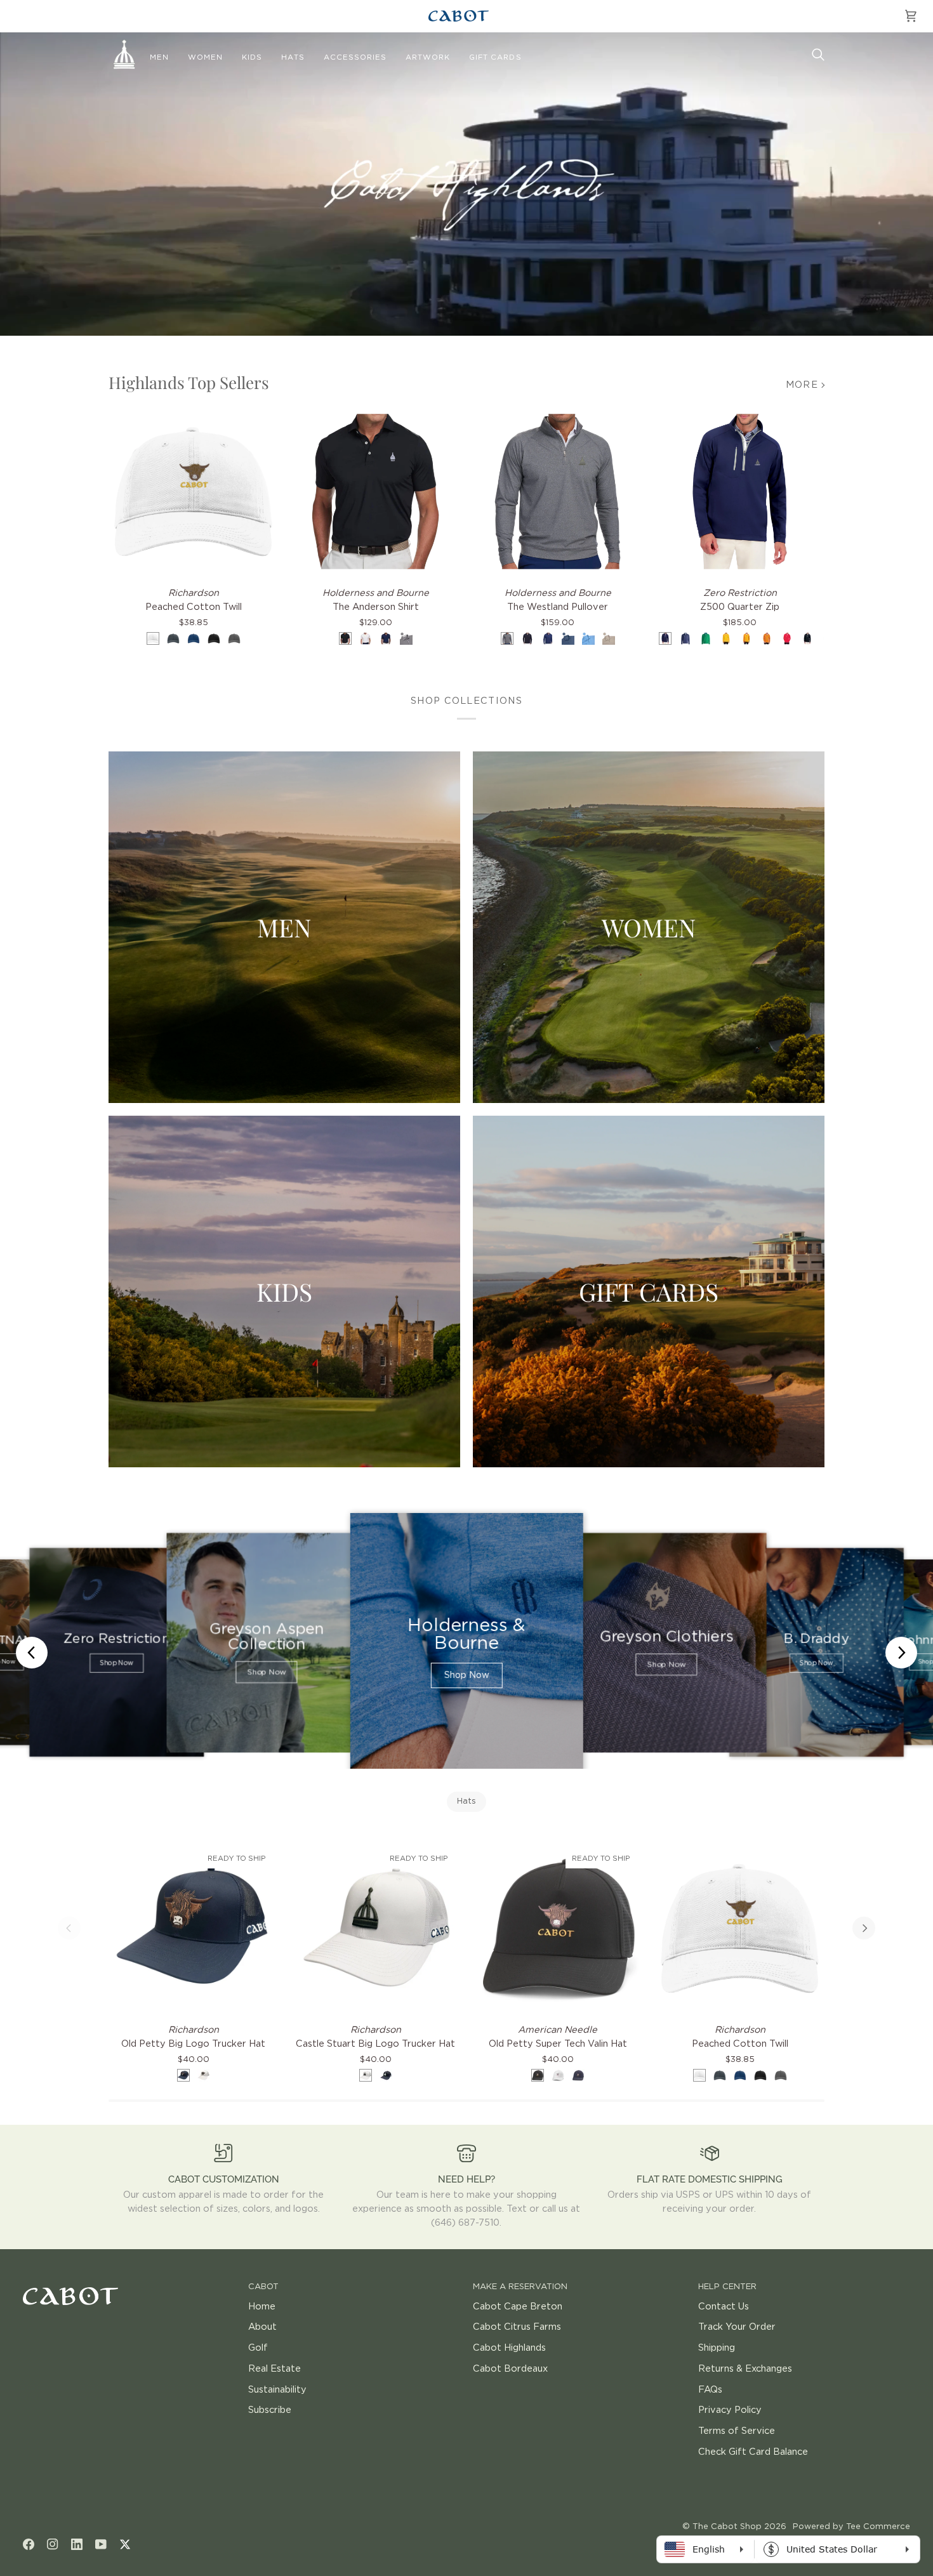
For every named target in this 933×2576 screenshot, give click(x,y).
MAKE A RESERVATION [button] (520, 2287)
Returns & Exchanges (745, 2369)
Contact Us (724, 2307)
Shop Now (116, 1663)
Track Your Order (737, 2327)
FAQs (710, 2390)
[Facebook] (29, 2544)
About (262, 2327)
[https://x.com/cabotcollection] (125, 2544)
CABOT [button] (263, 2287)
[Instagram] (53, 2544)
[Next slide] (901, 1653)
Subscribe (270, 2410)
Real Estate (275, 2369)
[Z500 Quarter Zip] (740, 492)
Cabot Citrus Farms (517, 2327)
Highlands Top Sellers (189, 382)
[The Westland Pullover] (558, 492)
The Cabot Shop (727, 2527)
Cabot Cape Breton (518, 2307)
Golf (258, 2348)
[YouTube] (101, 2544)
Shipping (717, 2348)
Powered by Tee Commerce (851, 2527)
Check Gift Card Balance (753, 2452)
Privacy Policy (730, 2410)
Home (262, 2307)
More (802, 385)
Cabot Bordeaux (510, 2369)
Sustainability (277, 2390)
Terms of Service (737, 2431)
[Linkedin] (77, 2544)
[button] (159, 58)
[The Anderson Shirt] (375, 492)
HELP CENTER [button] (727, 2287)
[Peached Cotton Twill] (193, 492)
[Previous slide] (32, 1653)
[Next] (864, 1928)
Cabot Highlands (509, 2348)
